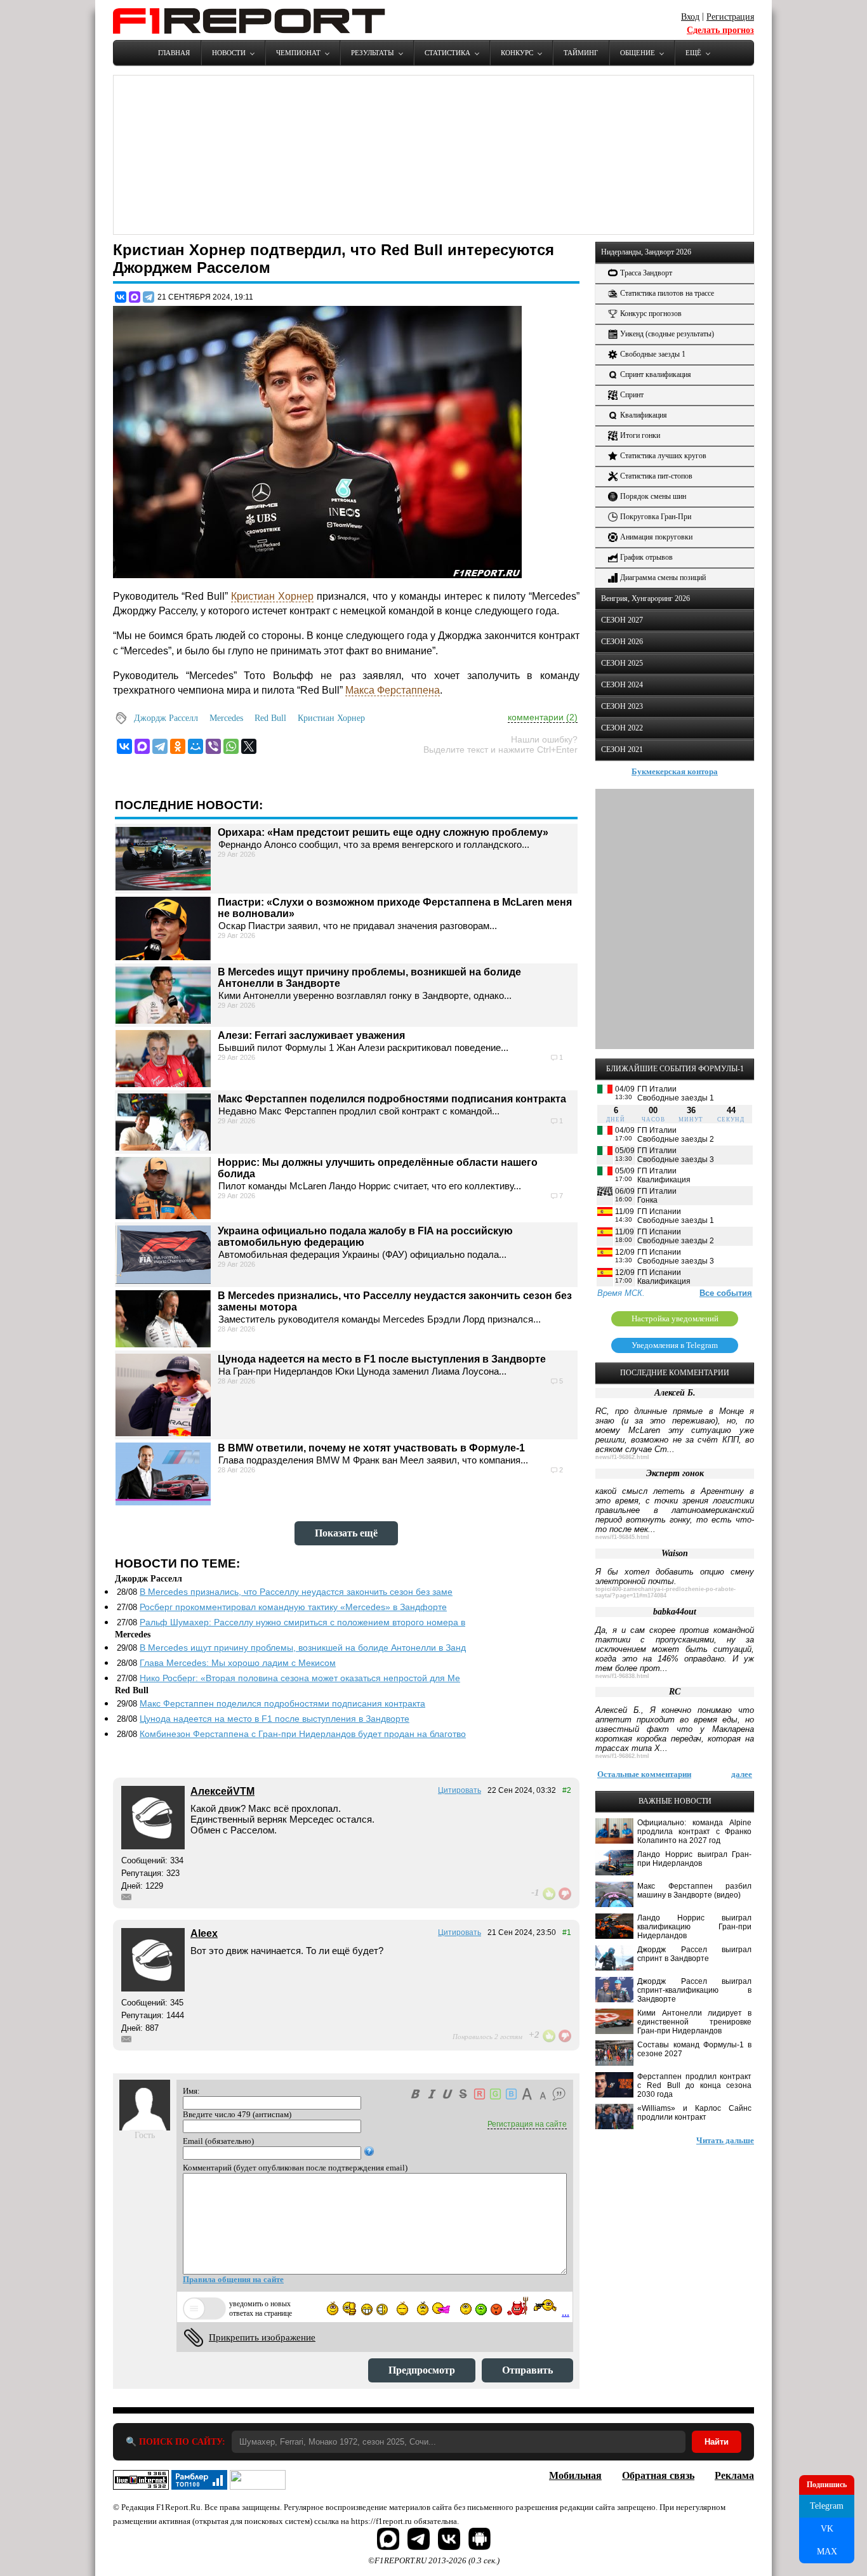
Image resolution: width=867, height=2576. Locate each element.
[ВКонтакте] (121, 297)
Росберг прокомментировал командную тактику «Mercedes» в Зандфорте (293, 1607)
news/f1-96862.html (622, 1457)
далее (742, 1774)
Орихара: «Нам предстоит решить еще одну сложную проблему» (383, 832)
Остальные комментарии (644, 1774)
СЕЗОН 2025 (622, 663)
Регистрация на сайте (527, 2124)
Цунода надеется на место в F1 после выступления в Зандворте (382, 1359)
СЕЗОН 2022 (622, 728)
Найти (717, 2442)
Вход (690, 17)
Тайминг (581, 53)
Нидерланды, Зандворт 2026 (646, 252)
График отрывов (646, 557)
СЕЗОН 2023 (622, 706)
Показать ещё (346, 1533)
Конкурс (517, 53)
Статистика (447, 53)
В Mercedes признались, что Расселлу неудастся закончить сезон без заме (296, 1592)
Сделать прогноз (720, 30)
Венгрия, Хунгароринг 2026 (645, 598)
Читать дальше (725, 2140)
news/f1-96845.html (622, 1537)
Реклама (734, 2475)
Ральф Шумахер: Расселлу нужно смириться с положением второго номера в (302, 1622)
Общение (638, 53)
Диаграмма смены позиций (663, 578)
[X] (249, 746)
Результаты (373, 53)
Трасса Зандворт (646, 273)
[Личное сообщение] (126, 1897)
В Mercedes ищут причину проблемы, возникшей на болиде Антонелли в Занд (303, 1648)
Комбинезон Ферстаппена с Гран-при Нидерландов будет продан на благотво (303, 1734)
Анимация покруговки (656, 537)
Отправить (527, 2370)
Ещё (693, 53)
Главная (174, 53)
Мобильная (575, 2475)
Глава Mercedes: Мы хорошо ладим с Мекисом (238, 1663)
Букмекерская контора (675, 771)
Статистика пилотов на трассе (667, 293)
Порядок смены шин (653, 496)
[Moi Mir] (195, 746)
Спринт (632, 395)
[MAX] (135, 297)
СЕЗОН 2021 (622, 750)
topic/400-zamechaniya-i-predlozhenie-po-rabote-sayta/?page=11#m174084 (665, 1592)
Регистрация (730, 17)
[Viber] (213, 746)
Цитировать (460, 1790)
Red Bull (270, 718)
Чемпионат (298, 53)
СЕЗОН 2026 (622, 642)
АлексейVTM (222, 1791)
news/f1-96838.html (622, 1676)
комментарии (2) (543, 717)
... (566, 2312)
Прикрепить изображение (262, 2337)
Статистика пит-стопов (656, 476)
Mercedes (226, 718)
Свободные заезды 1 (653, 354)
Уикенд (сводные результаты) (667, 334)
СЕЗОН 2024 (622, 685)
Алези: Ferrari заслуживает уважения (311, 1035)
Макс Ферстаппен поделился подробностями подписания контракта (392, 1099)
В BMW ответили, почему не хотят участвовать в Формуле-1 (371, 1448)
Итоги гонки (640, 435)
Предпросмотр (422, 2370)
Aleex (204, 1933)
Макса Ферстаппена (393, 690)
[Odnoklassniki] (178, 746)
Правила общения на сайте (233, 2279)
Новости (229, 53)
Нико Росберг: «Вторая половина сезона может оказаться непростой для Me (300, 1678)
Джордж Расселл (166, 718)
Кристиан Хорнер (272, 596)
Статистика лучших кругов (663, 456)
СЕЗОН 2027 (622, 620)
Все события (726, 1293)
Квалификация (644, 415)
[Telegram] (149, 297)
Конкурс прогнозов (651, 314)
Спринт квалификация (656, 374)
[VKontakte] (124, 746)
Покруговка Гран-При (656, 517)
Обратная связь (658, 2475)
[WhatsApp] (231, 746)
